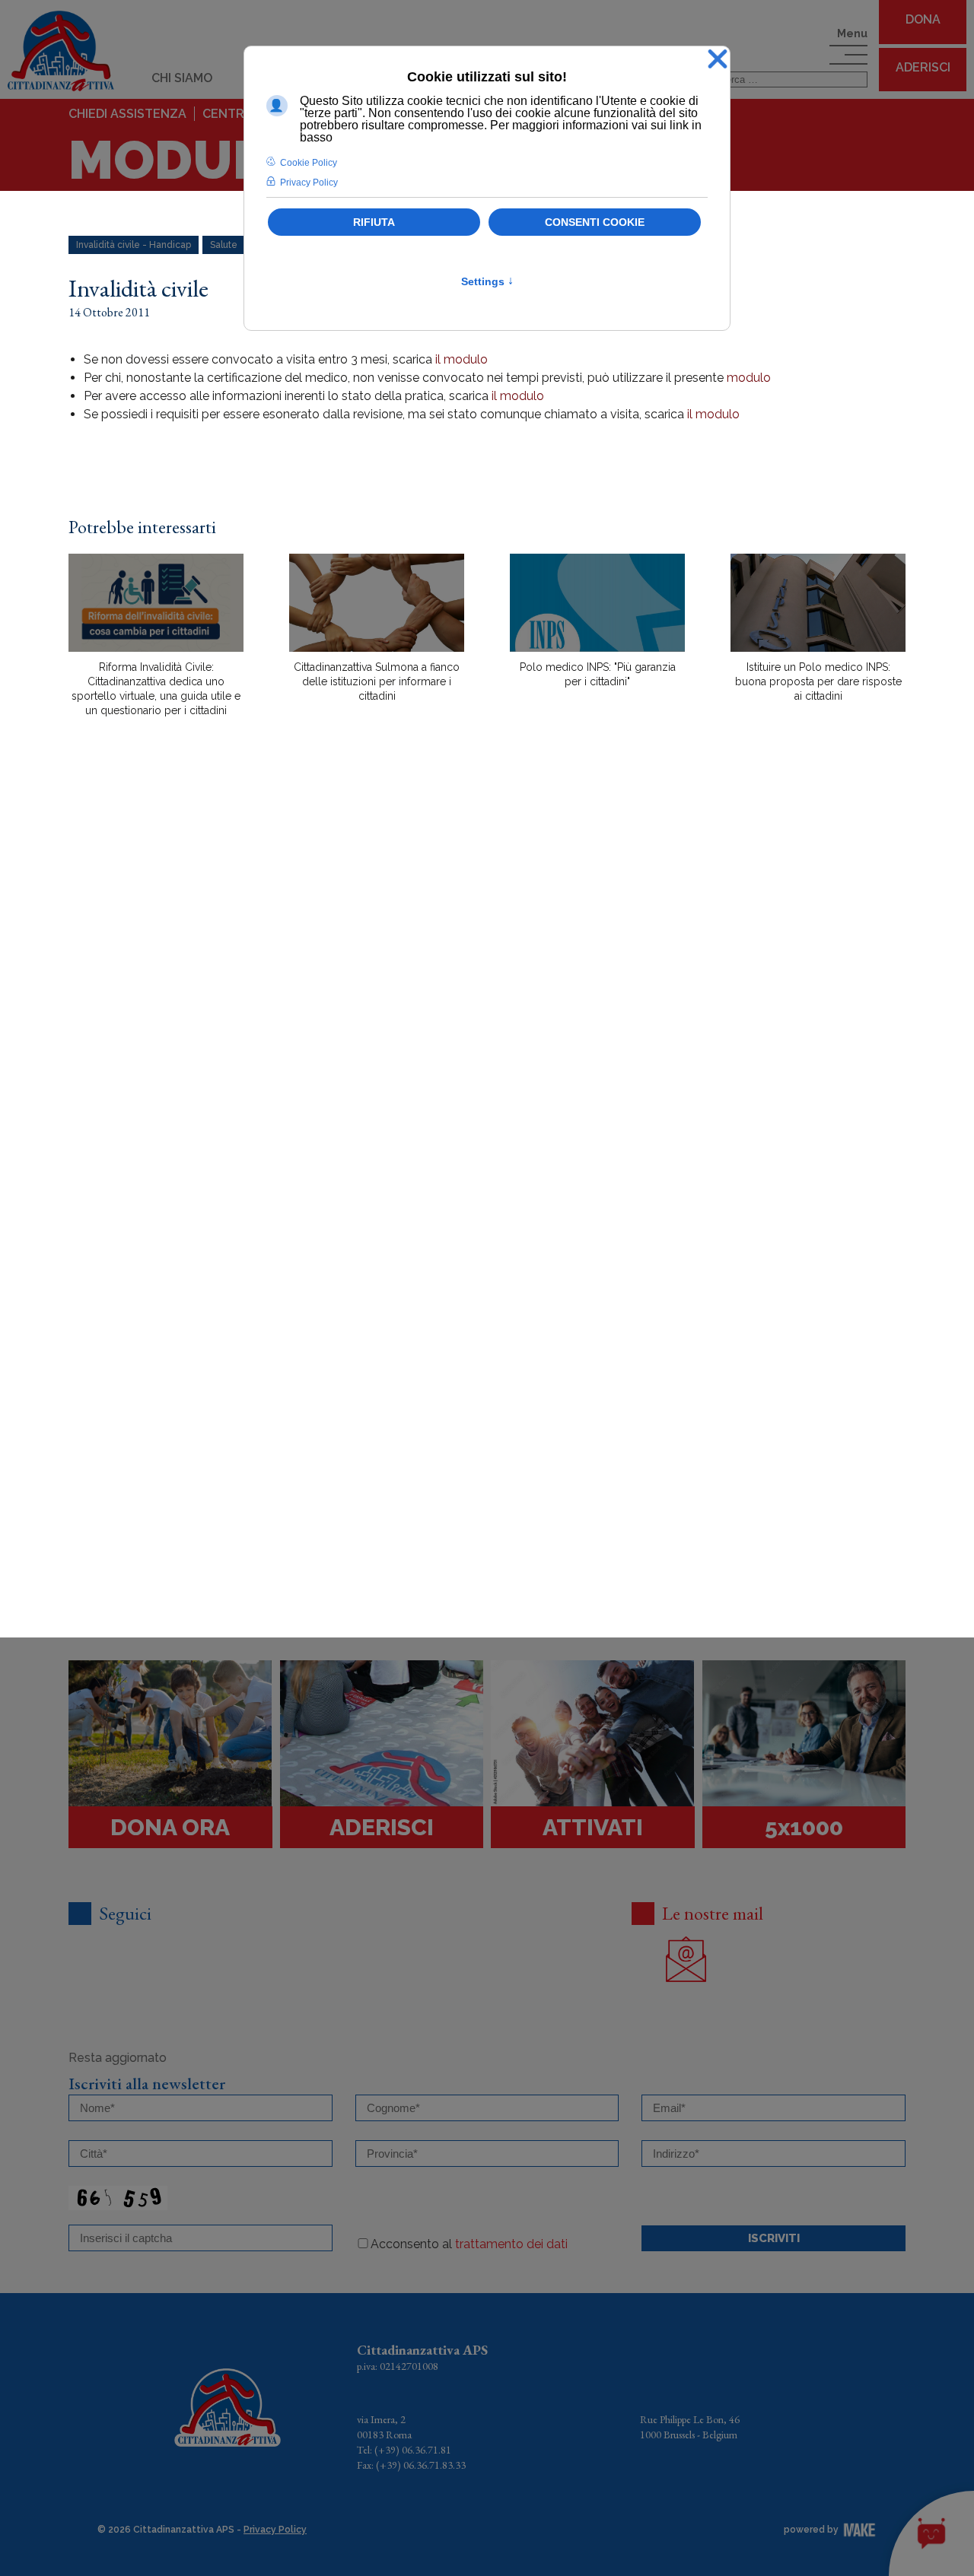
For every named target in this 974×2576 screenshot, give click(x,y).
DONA (923, 19)
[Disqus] (487, 995)
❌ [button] (718, 60)
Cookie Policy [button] (309, 163)
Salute (224, 245)
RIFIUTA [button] (374, 222)
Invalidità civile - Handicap (134, 245)
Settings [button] (487, 281)
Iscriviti (774, 2238)
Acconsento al (469, 2244)
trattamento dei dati (511, 2244)
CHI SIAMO (182, 78)
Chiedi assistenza (127, 114)
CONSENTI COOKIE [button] (595, 222)
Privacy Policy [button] (309, 183)
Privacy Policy (275, 2530)
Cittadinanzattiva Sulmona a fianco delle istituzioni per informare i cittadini (377, 681)
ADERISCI (923, 67)
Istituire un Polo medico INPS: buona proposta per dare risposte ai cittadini (818, 681)
